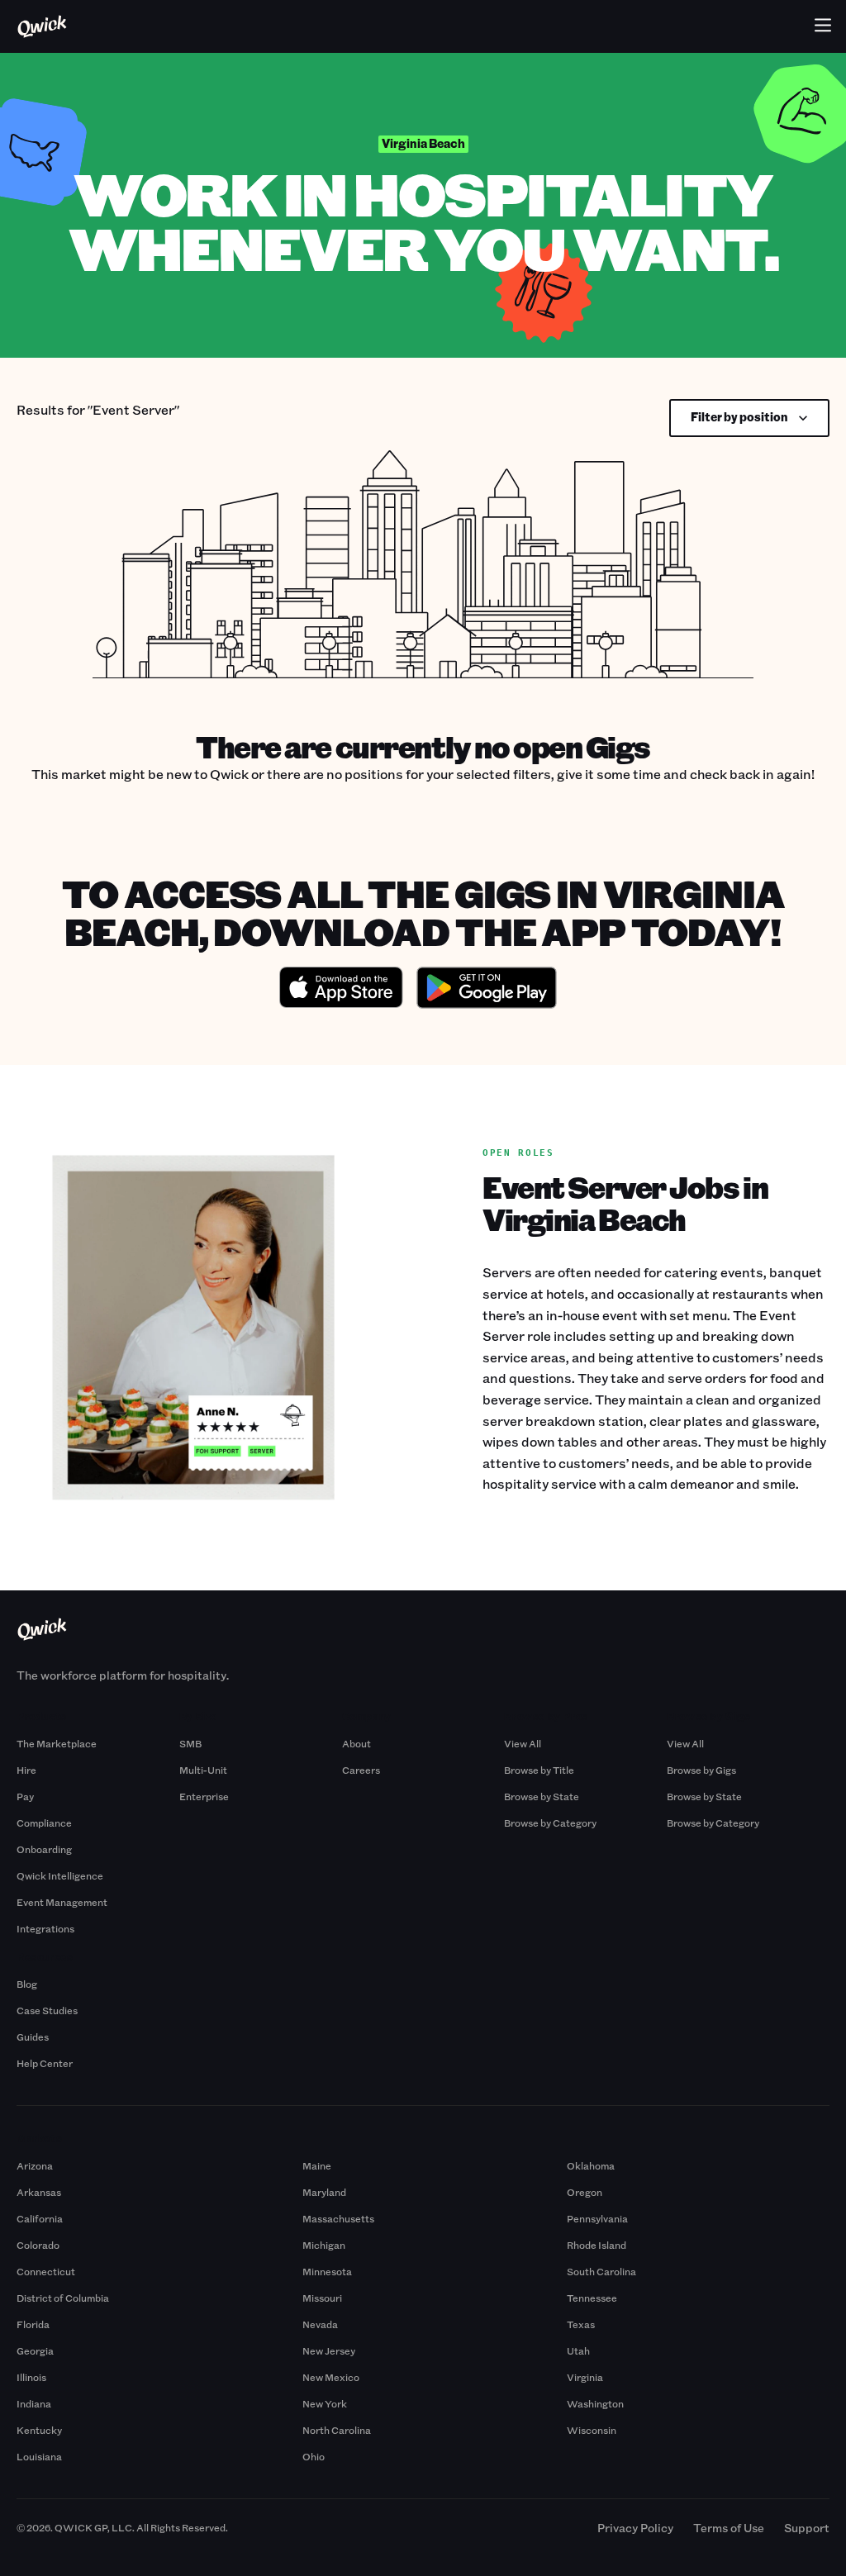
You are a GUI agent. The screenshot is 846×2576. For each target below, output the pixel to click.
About (356, 1743)
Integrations (45, 1928)
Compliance (44, 1823)
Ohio (314, 2456)
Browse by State (542, 1796)
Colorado (38, 2245)
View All (523, 1743)
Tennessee (592, 2298)
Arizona (35, 2165)
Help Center (45, 2063)
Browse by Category (550, 1823)
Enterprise (204, 1796)
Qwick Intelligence (60, 1875)
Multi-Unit (203, 1770)
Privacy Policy (635, 2528)
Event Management (62, 1902)
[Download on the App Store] (341, 990)
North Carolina (337, 2430)
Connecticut (46, 2271)
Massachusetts (338, 2218)
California (40, 2218)
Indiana (34, 2403)
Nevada (320, 2324)
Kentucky (39, 2430)
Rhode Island (596, 2245)
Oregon (585, 2192)
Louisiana (39, 2456)
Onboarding (44, 1849)
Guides (33, 2037)
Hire (26, 1770)
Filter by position (739, 417)
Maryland (324, 2192)
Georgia (35, 2350)
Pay (25, 1796)
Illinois (31, 2377)
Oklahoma (591, 2165)
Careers (361, 1770)
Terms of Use (729, 2528)
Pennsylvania (597, 2218)
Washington (595, 2403)
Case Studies (47, 2010)
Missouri (322, 2298)
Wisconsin (592, 2430)
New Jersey (329, 2350)
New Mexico (331, 2377)
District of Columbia (63, 2298)
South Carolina (601, 2271)
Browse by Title (539, 1770)
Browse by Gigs (701, 1770)
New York (325, 2403)
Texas (581, 2324)
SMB (190, 1743)
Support (807, 2528)
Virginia (585, 2377)
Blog (27, 1984)
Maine (317, 2165)
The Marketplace (57, 1743)
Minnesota (327, 2271)
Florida (33, 2324)
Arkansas (39, 2192)
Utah (578, 2350)
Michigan (324, 2245)
